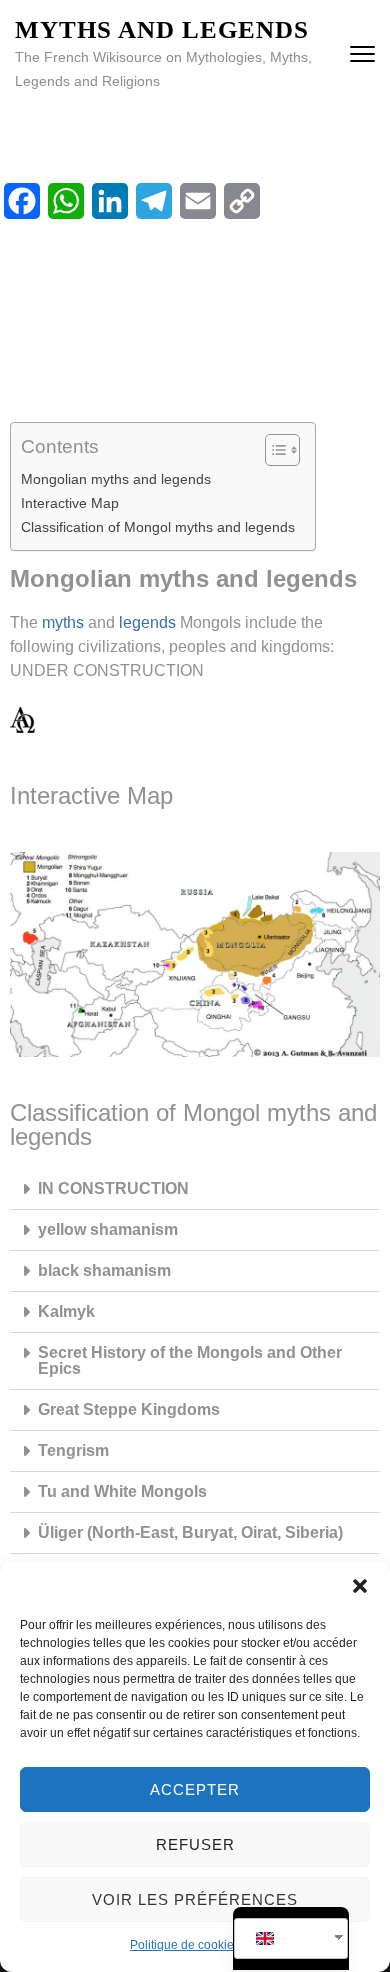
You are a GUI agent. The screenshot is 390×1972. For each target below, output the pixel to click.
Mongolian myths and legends (116, 479)
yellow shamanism (108, 1229)
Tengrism (73, 1450)
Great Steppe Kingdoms (129, 1409)
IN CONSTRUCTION (113, 1188)
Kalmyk (66, 1311)
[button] (360, 1586)
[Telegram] (154, 201)
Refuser (195, 1844)
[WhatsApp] (66, 201)
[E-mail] (198, 201)
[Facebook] (22, 201)
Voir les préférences (195, 1899)
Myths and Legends (162, 29)
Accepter (195, 1789)
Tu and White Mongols (122, 1491)
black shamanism (104, 1270)
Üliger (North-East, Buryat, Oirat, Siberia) (190, 1532)
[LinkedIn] (110, 201)
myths (63, 622)
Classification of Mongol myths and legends (158, 527)
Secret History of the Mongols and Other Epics (190, 1360)
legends (147, 622)
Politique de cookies (185, 1945)
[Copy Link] (242, 201)
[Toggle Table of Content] (272, 450)
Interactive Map (70, 503)
